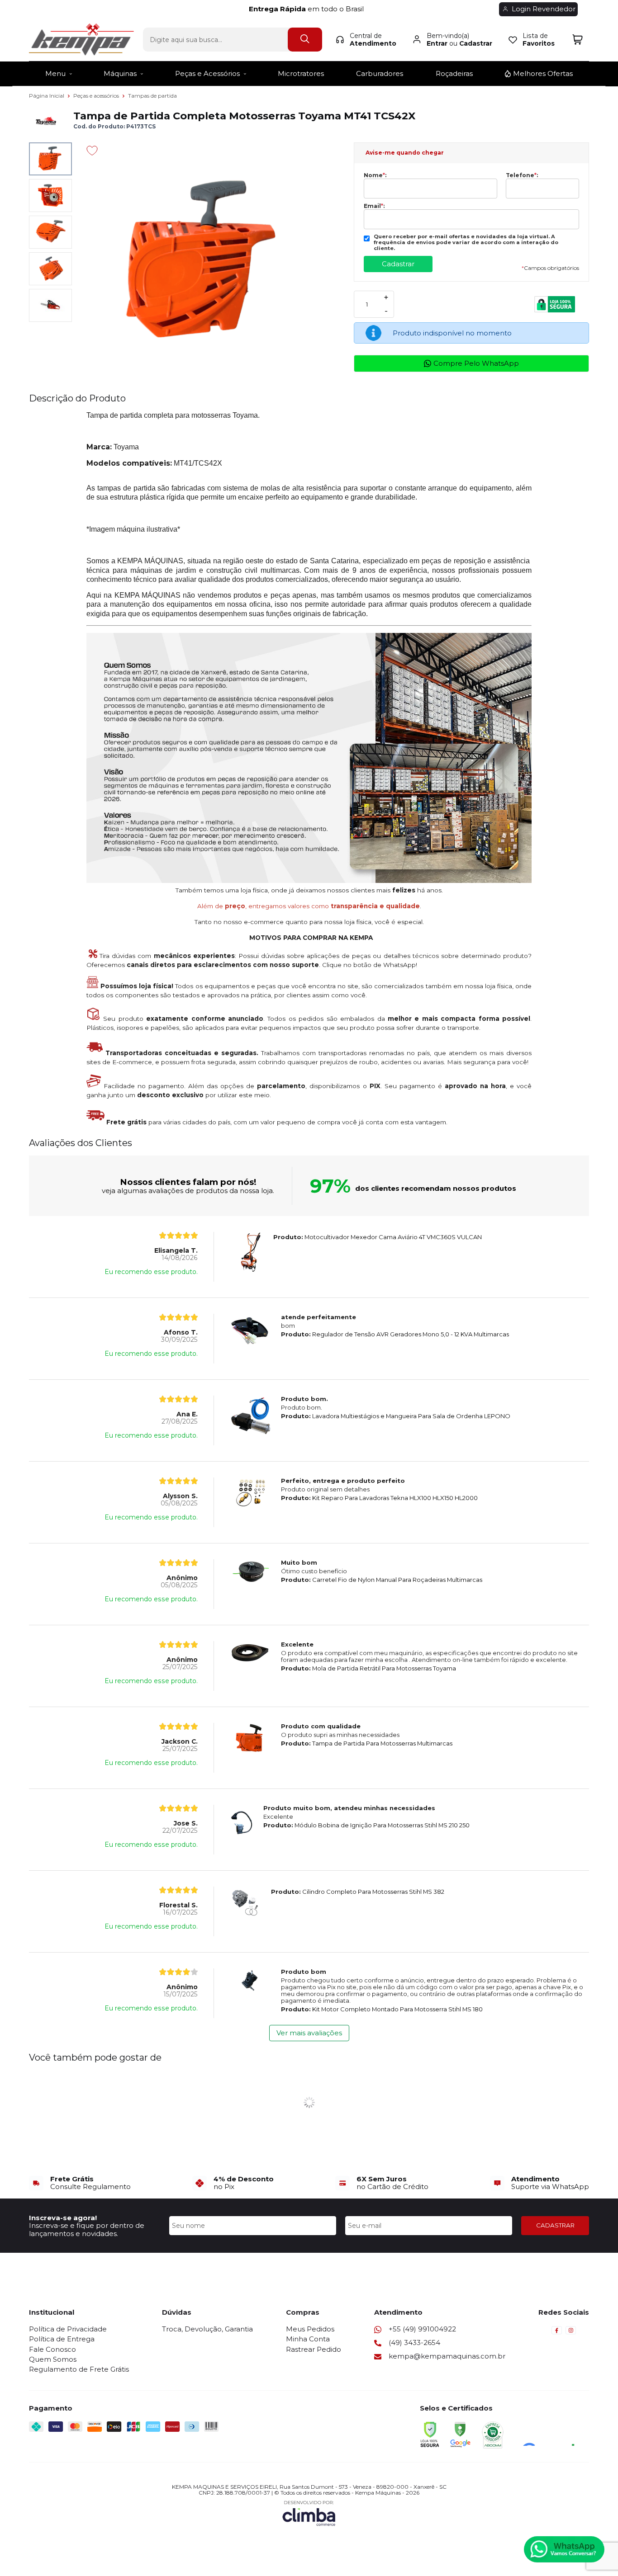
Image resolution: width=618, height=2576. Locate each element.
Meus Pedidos (310, 2329)
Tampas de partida (152, 96)
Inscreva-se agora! (63, 2218)
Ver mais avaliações (309, 2033)
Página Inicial (47, 96)
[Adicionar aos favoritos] (92, 151)
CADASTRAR (555, 2225)
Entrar (437, 43)
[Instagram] (571, 2333)
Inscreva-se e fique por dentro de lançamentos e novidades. (87, 2229)
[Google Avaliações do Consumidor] (552, 2434)
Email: (374, 206)
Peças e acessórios (97, 96)
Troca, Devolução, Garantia (207, 2329)
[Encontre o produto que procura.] (305, 40)
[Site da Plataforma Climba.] (309, 2513)
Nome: (375, 175)
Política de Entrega (62, 2339)
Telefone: (522, 175)
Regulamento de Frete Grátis (79, 2369)
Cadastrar (476, 43)
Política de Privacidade (68, 2329)
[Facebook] (557, 2333)
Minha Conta (308, 2339)
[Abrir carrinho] (578, 40)
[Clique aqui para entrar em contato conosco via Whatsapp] (564, 2549)
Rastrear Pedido (314, 2349)
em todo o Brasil (309, 9)
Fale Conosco (52, 2349)
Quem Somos (53, 2359)
